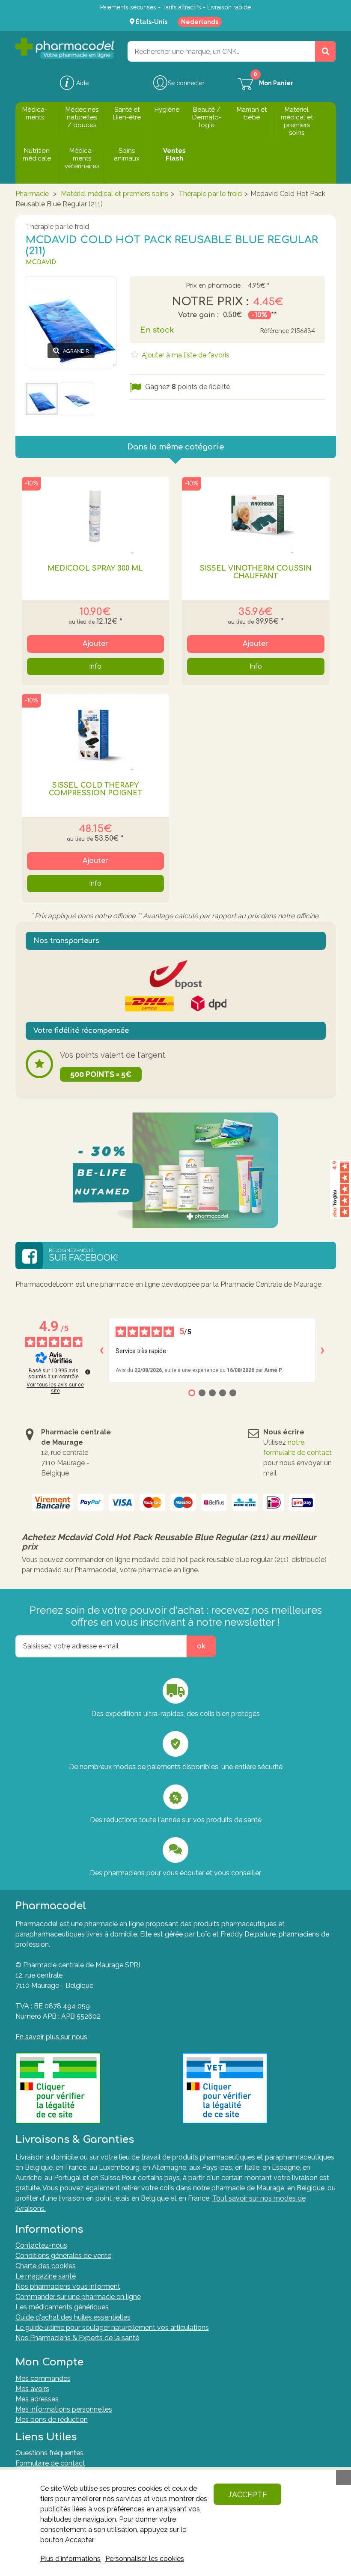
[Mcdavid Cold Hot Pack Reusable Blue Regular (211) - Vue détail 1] (42, 399)
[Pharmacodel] (65, 48)
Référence (274, 331)
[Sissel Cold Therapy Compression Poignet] (96, 732)
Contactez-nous (41, 2245)
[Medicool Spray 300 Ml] (96, 515)
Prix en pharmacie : (215, 286)
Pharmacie (32, 194)
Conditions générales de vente (63, 2256)
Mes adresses (37, 2399)
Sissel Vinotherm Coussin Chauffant (256, 572)
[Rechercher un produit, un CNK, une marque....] (325, 51)
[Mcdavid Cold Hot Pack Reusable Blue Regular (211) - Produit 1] (77, 399)
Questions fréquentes (49, 2453)
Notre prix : (210, 302)
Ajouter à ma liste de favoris (185, 355)
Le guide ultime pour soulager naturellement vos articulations (112, 2328)
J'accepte (247, 2494)
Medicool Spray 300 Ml (95, 568)
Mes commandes (43, 2378)
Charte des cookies (46, 2266)
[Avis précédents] (102, 1350)
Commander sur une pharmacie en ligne (78, 2297)
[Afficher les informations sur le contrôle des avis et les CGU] (88, 1372)
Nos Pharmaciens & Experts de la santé (77, 2338)
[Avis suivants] (323, 1350)
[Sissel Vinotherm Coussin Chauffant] (256, 515)
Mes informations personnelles (64, 2409)
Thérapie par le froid (210, 194)
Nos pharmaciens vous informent (68, 2286)
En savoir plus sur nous (51, 2037)
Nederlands (200, 22)
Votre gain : (198, 315)
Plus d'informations (70, 2559)
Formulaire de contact (50, 2463)
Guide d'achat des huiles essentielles (73, 2317)
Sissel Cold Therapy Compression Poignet (95, 789)
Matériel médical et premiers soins (115, 194)
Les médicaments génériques (62, 2307)
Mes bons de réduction (52, 2420)
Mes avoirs (32, 2389)
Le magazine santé (46, 2276)
